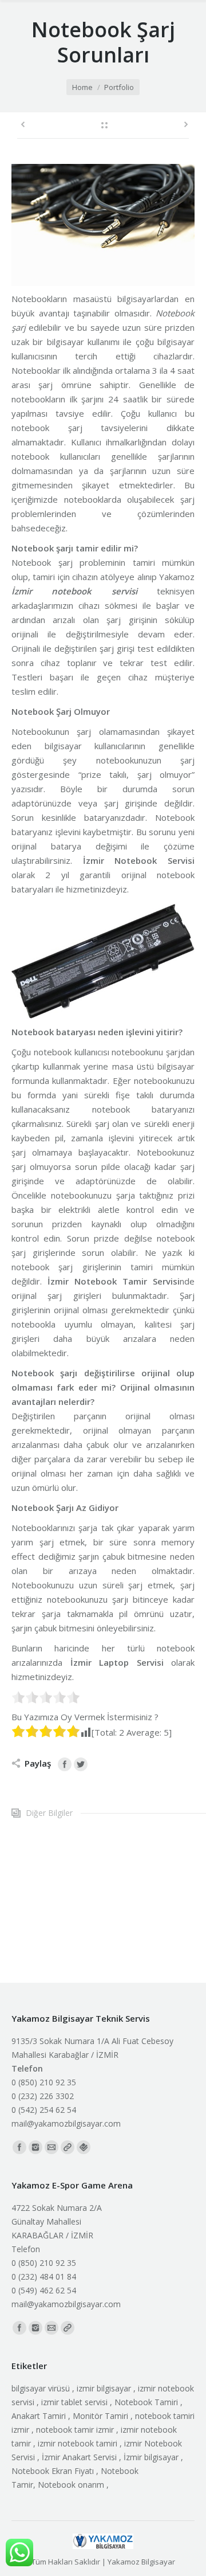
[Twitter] (81, 1764)
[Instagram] (35, 2147)
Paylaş (38, 1763)
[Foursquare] (84, 2147)
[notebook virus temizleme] (89, 1891)
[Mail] (51, 2147)
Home (82, 87)
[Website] (68, 2147)
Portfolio (119, 87)
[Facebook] (65, 1764)
